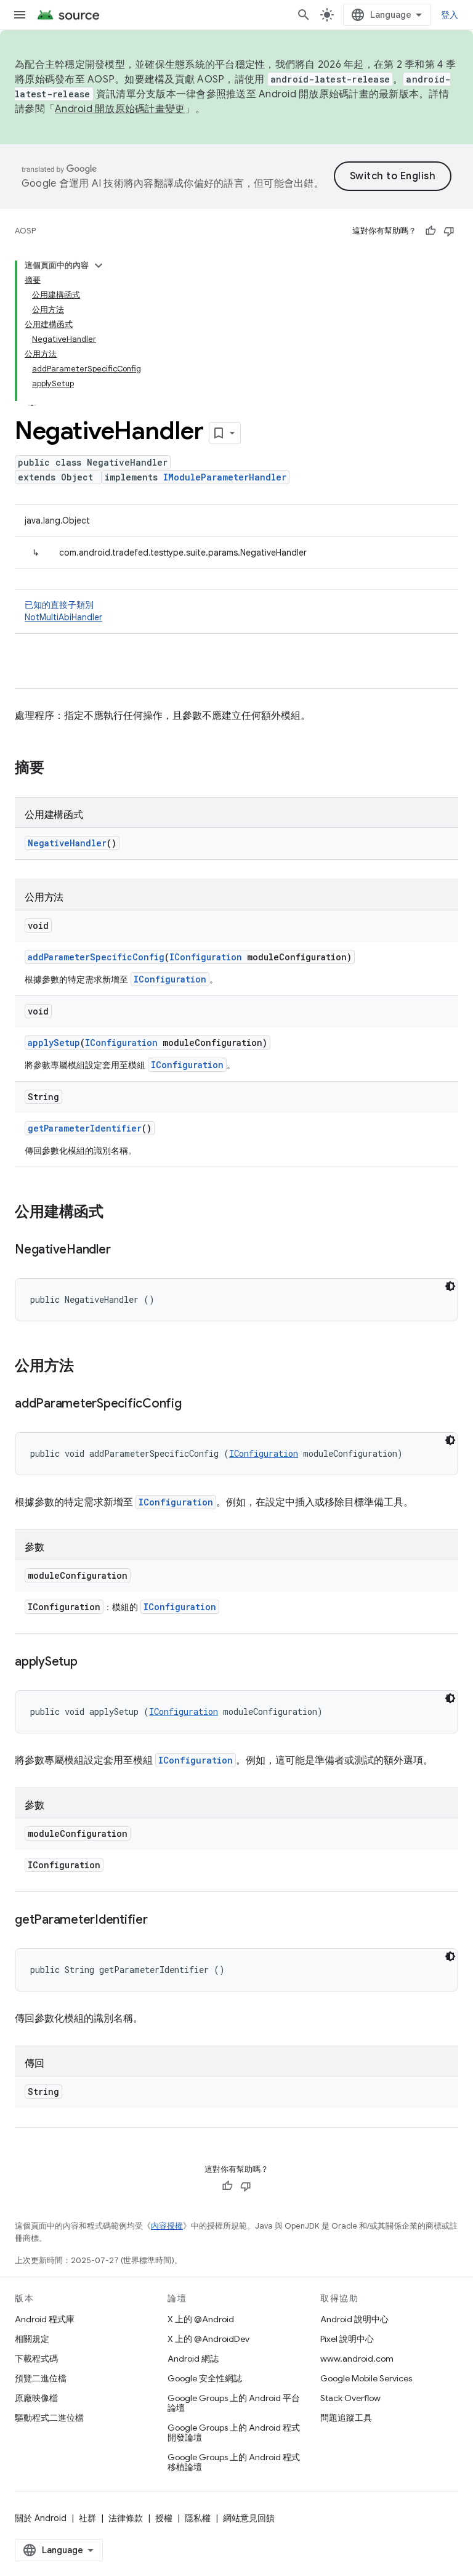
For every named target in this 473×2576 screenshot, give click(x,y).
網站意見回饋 (249, 2518)
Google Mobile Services (366, 2378)
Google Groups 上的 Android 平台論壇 (234, 2403)
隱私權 (198, 2518)
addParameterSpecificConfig (96, 957)
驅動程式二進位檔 (49, 2418)
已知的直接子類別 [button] (63, 611)
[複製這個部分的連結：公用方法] (86, 1367)
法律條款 (126, 2518)
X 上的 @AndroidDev (208, 2339)
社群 (87, 2518)
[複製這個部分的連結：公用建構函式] (116, 1213)
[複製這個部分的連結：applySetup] (90, 1663)
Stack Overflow (350, 2398)
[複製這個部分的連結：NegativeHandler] (123, 1250)
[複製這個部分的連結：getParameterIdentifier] (160, 1921)
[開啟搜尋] (304, 15)
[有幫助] (431, 231)
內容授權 (167, 2226)
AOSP (25, 231)
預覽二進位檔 (41, 2378)
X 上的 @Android (201, 2319)
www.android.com (357, 2359)
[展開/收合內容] (99, 265)
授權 (164, 2518)
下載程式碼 (36, 2359)
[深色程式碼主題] (450, 1286)
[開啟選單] (20, 15)
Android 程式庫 (45, 2319)
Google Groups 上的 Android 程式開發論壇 (234, 2432)
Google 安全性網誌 (205, 2378)
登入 (450, 15)
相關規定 (32, 2339)
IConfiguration (206, 957)
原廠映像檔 (36, 2398)
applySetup (54, 1043)
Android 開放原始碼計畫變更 (120, 109)
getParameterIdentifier (85, 1128)
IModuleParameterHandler (225, 477)
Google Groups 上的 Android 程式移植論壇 (234, 2462)
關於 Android (41, 2518)
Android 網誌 (193, 2359)
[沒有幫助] (449, 231)
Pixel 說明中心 (347, 2339)
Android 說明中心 (354, 2319)
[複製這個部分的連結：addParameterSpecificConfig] (194, 1404)
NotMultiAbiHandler (63, 617)
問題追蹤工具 (346, 2418)
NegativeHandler (67, 843)
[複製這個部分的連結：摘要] (57, 769)
